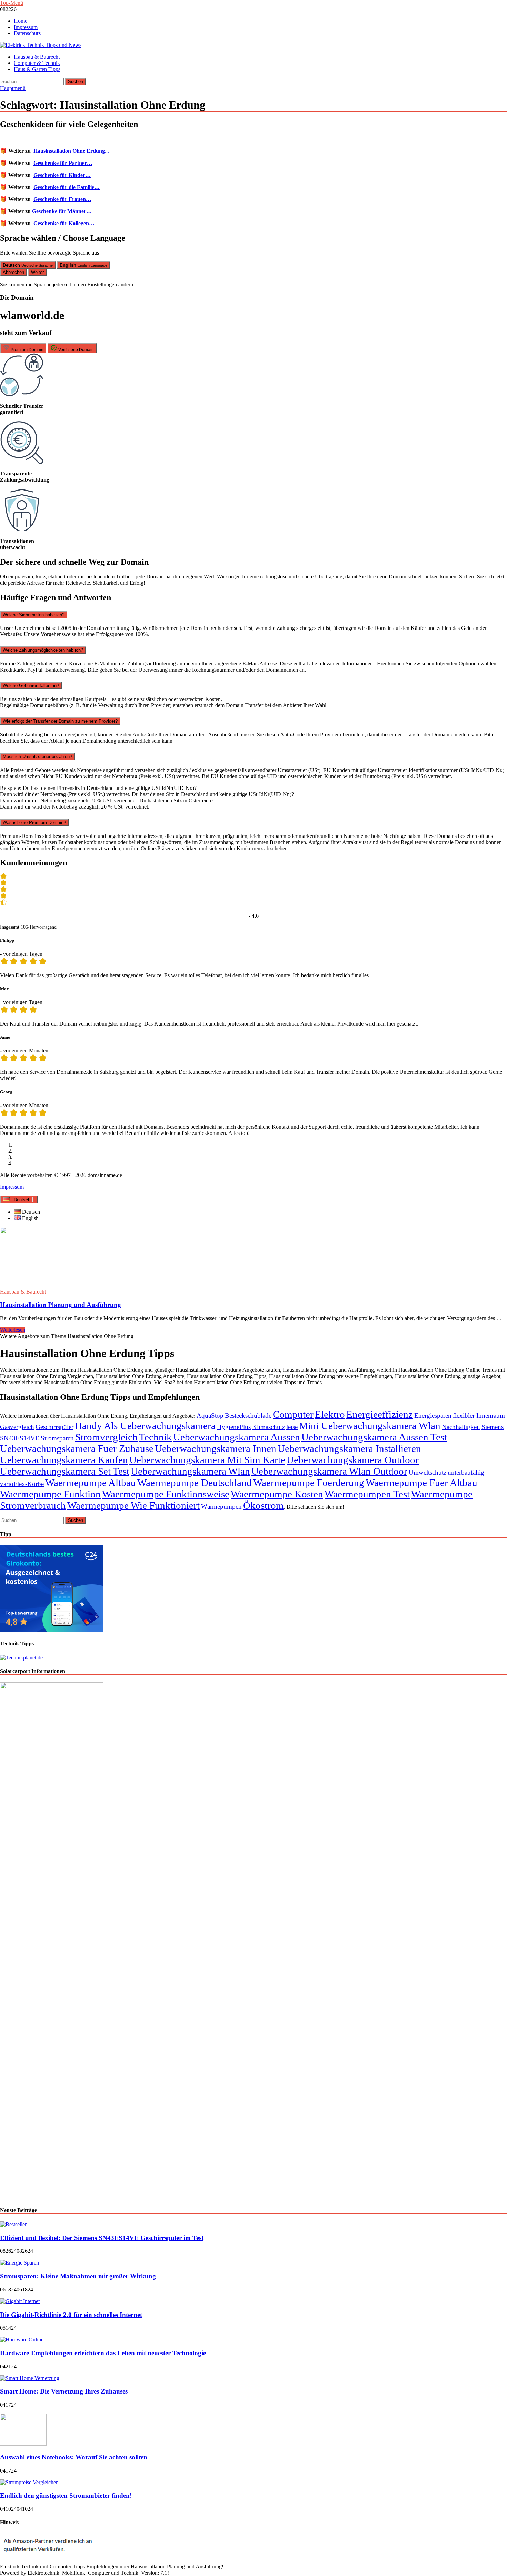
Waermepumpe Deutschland (195, 1483)
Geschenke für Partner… (63, 163)
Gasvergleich (17, 1427)
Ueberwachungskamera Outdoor (353, 1460)
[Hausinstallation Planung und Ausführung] (254, 1258)
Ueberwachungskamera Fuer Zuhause (77, 1448)
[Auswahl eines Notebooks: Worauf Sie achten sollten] (23, 2444)
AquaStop (210, 1415)
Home (21, 21)
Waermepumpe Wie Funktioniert (133, 1505)
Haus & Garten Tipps (37, 69)
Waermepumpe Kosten (277, 1494)
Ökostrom (264, 1505)
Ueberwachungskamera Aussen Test (374, 1437)
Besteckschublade (248, 1415)
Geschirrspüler (54, 1427)
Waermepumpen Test (367, 1494)
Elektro (330, 1414)
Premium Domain (27, 350)
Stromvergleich (106, 1437)
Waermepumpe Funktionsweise (166, 1494)
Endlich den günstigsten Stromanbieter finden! (66, 2495)
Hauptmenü (13, 88)
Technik (155, 1437)
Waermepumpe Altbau (91, 1483)
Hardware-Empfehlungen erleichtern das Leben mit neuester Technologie (103, 2353)
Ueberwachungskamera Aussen (237, 1437)
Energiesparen (433, 1415)
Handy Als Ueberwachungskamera (145, 1426)
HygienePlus (234, 1427)
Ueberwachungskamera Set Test (65, 1471)
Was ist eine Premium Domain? (34, 823)
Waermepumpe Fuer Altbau (421, 1483)
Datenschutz (27, 33)
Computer (293, 1414)
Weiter (37, 272)
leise (292, 1427)
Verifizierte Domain (76, 350)
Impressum (26, 27)
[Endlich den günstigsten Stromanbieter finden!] (29, 2482)
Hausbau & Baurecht (37, 57)
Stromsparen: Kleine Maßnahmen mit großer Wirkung (78, 2276)
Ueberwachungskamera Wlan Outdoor (329, 1471)
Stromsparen (57, 1438)
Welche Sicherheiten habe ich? (34, 615)
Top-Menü (12, 3)
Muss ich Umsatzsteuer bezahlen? (37, 757)
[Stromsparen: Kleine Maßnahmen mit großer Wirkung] (19, 2263)
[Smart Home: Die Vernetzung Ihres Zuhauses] (30, 2378)
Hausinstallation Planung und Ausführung (61, 1305)
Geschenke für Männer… (62, 211)
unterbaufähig (466, 1472)
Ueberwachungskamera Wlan (190, 1471)
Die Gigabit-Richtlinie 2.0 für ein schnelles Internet (71, 2315)
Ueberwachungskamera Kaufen (64, 1460)
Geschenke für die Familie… (67, 187)
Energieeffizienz (380, 1414)
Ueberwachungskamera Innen (216, 1448)
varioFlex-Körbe (22, 1484)
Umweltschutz (428, 1472)
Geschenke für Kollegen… (64, 223)
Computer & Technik (37, 63)
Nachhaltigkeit (461, 1427)
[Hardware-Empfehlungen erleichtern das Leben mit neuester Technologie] (22, 2340)
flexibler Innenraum (479, 1415)
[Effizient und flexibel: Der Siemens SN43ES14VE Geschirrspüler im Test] (13, 2224)
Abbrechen (13, 272)
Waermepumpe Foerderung (309, 1483)
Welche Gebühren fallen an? (31, 686)
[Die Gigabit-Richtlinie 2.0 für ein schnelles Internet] (20, 2301)
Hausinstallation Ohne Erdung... (71, 151)
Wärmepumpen (221, 1507)
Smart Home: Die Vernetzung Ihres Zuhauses (64, 2391)
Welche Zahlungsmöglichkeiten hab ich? (43, 650)
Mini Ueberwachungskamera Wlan (370, 1426)
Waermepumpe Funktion (50, 1494)
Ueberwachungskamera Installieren (349, 1448)
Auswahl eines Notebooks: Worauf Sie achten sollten (74, 2457)
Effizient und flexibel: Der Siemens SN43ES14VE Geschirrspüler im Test (102, 2238)
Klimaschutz (269, 1427)
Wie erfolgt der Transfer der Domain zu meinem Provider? (60, 721)
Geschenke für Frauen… (62, 199)
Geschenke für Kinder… (62, 175)
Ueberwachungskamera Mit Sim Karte (207, 1460)
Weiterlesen (13, 1330)
